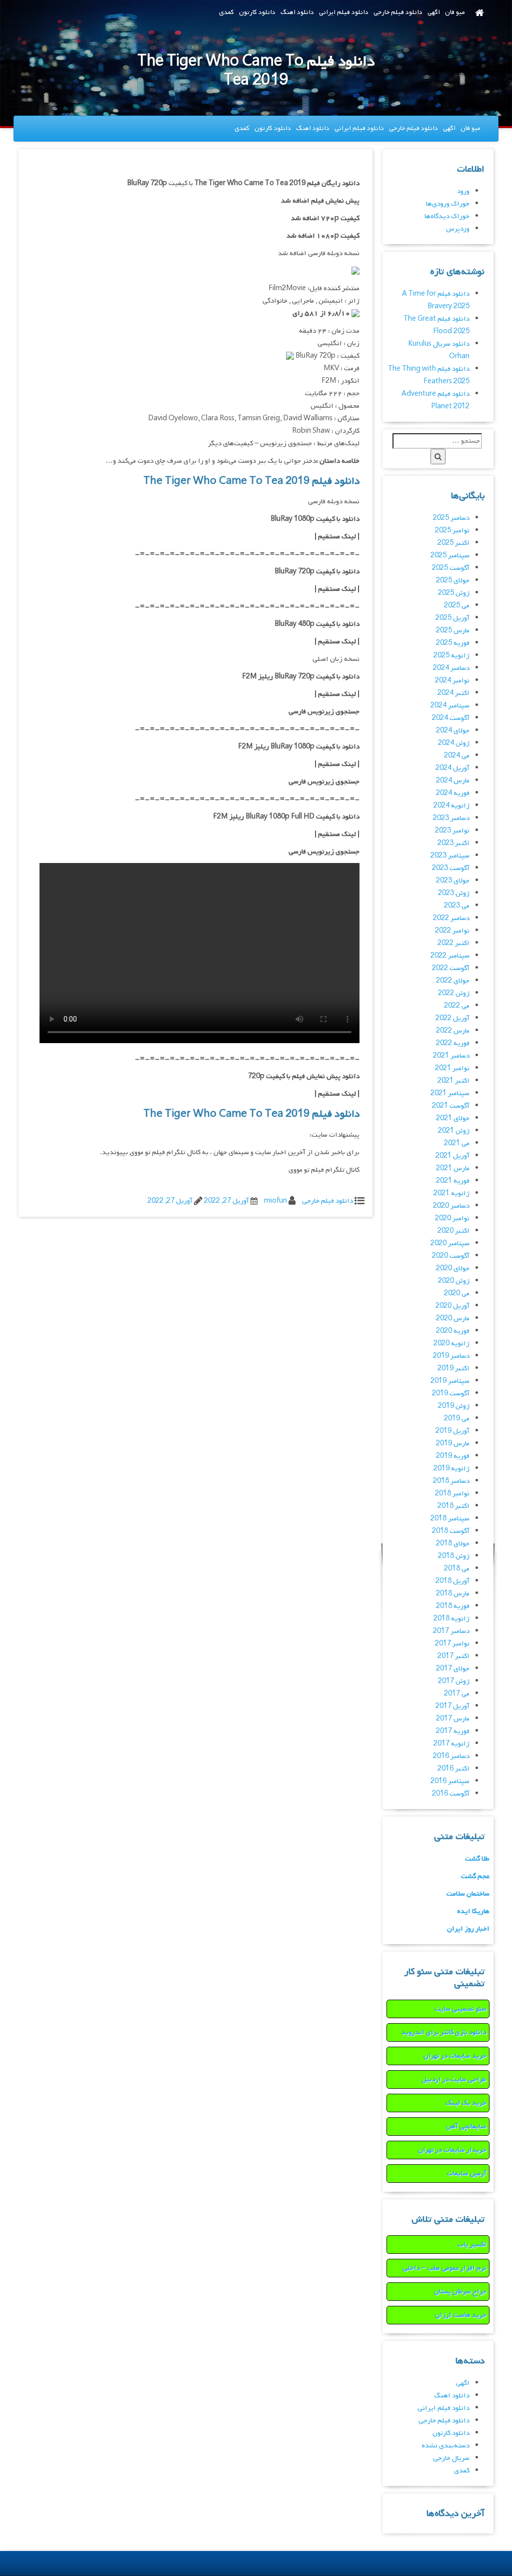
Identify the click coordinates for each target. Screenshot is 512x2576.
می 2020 (457, 1294)
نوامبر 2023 (452, 831)
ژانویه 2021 (451, 1193)
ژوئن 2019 (454, 1406)
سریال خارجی (451, 2458)
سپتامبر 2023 (450, 856)
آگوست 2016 (451, 1794)
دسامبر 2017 (451, 1631)
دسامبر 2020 (451, 1206)
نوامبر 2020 (452, 1218)
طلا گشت (477, 1859)
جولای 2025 (453, 581)
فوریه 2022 (453, 1043)
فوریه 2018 (453, 1606)
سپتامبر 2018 (450, 1519)
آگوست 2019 (451, 1394)
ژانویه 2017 (451, 1744)
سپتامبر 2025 (450, 556)
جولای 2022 (453, 981)
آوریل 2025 (452, 618)
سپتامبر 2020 (450, 1243)
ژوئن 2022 (454, 993)
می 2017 (457, 1694)
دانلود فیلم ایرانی (344, 12)
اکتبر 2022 (453, 943)
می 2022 (457, 1006)
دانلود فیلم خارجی (398, 12)
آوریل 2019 (452, 1431)
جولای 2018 (453, 1544)
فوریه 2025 (453, 643)
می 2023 (457, 906)
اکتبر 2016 (453, 1769)
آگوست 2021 (451, 1106)
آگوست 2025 (451, 568)
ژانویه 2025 (451, 656)
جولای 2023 (453, 881)
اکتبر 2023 (453, 843)
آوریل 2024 (452, 768)
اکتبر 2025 (453, 543)
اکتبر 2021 (453, 1081)
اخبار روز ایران (468, 1929)
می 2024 (457, 756)
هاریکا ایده (473, 1911)
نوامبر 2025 (452, 531)
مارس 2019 (453, 1444)
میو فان (455, 12)
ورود (463, 191)
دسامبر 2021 (451, 1056)
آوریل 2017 (452, 1706)
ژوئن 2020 (454, 1281)
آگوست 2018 (451, 1531)
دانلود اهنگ (297, 12)
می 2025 (457, 606)
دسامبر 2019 (451, 1356)
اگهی (434, 12)
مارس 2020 (453, 1319)
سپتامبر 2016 (450, 1781)
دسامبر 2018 (451, 1481)
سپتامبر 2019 (450, 1381)
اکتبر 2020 (453, 1231)
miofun (275, 1201)
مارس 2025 (453, 631)
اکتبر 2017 (453, 1656)
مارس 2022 (453, 1031)
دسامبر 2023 (451, 818)
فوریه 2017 (453, 1731)
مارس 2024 (453, 781)
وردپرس (458, 229)
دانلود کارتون (257, 12)
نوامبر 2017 (452, 1644)
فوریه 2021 (453, 1181)
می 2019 (457, 1419)
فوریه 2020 (453, 1331)
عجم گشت (475, 1876)
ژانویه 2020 (451, 1344)
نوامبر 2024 (452, 681)
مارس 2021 (453, 1168)
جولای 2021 (453, 1118)
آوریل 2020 (452, 1306)
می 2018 (457, 1569)
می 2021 (457, 1143)
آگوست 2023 (451, 868)
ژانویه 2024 (451, 806)
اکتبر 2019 (453, 1369)
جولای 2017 (453, 1669)
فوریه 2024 (453, 793)
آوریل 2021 (452, 1156)
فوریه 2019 (453, 1456)
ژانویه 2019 (451, 1469)
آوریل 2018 (452, 1581)
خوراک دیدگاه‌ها (447, 216)
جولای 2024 (453, 731)
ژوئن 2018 (454, 1556)
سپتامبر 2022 (450, 956)
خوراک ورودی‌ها (448, 204)
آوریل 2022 (452, 1018)
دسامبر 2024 (451, 668)
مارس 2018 (453, 1594)
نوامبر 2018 (452, 1494)
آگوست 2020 (451, 1256)
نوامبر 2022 (452, 931)
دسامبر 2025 (451, 518)
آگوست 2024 (451, 718)
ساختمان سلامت (468, 1894)
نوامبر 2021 (452, 1068)
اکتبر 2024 (453, 693)
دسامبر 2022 (451, 918)
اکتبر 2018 (453, 1506)
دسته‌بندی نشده (445, 2446)
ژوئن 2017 (454, 1681)
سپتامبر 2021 (450, 1093)
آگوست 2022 (451, 968)
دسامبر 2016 (451, 1756)
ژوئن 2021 (454, 1131)
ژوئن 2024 (454, 743)
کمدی (226, 12)
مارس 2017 (453, 1719)
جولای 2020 (453, 1268)
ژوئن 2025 (454, 593)
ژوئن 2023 (454, 893)
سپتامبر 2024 (450, 706)
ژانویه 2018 (451, 1619)
